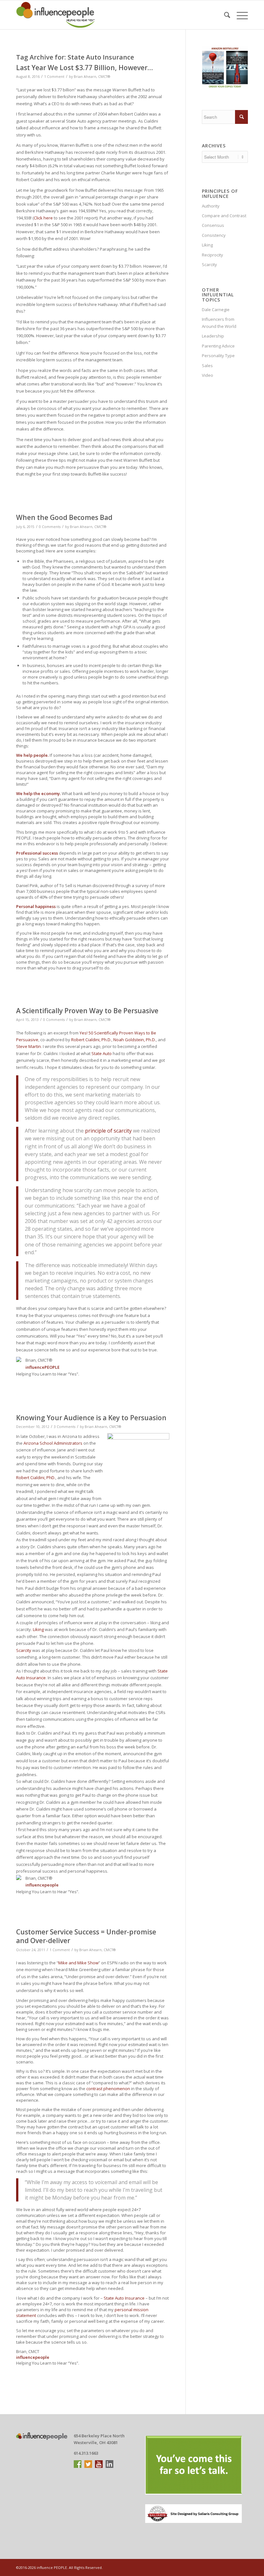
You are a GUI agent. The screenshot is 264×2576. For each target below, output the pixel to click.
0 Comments (50, 527)
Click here (43, 218)
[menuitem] (224, 15)
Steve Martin (28, 1046)
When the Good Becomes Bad (64, 517)
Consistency (214, 235)
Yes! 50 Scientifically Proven (107, 1033)
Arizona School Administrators (53, 1443)
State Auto (102, 1053)
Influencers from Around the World (219, 323)
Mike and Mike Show (78, 1963)
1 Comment (54, 77)
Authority (211, 206)
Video (207, 375)
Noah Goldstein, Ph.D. (135, 1040)
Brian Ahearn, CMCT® (92, 77)
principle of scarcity (108, 1131)
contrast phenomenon (108, 2089)
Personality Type (218, 356)
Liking (38, 1629)
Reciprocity (212, 255)
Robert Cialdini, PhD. (36, 1478)
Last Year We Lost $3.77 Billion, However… (85, 68)
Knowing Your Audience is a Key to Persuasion (91, 1418)
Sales (207, 366)
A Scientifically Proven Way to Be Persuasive (87, 1011)
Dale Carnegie (216, 310)
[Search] (224, 15)
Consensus (213, 225)
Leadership (213, 336)
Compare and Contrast (224, 216)
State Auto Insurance (124, 2298)
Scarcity (24, 1650)
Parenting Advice (218, 346)
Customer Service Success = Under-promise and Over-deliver (86, 1936)
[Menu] (239, 15)
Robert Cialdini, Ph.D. (91, 1040)
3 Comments (65, 1427)
